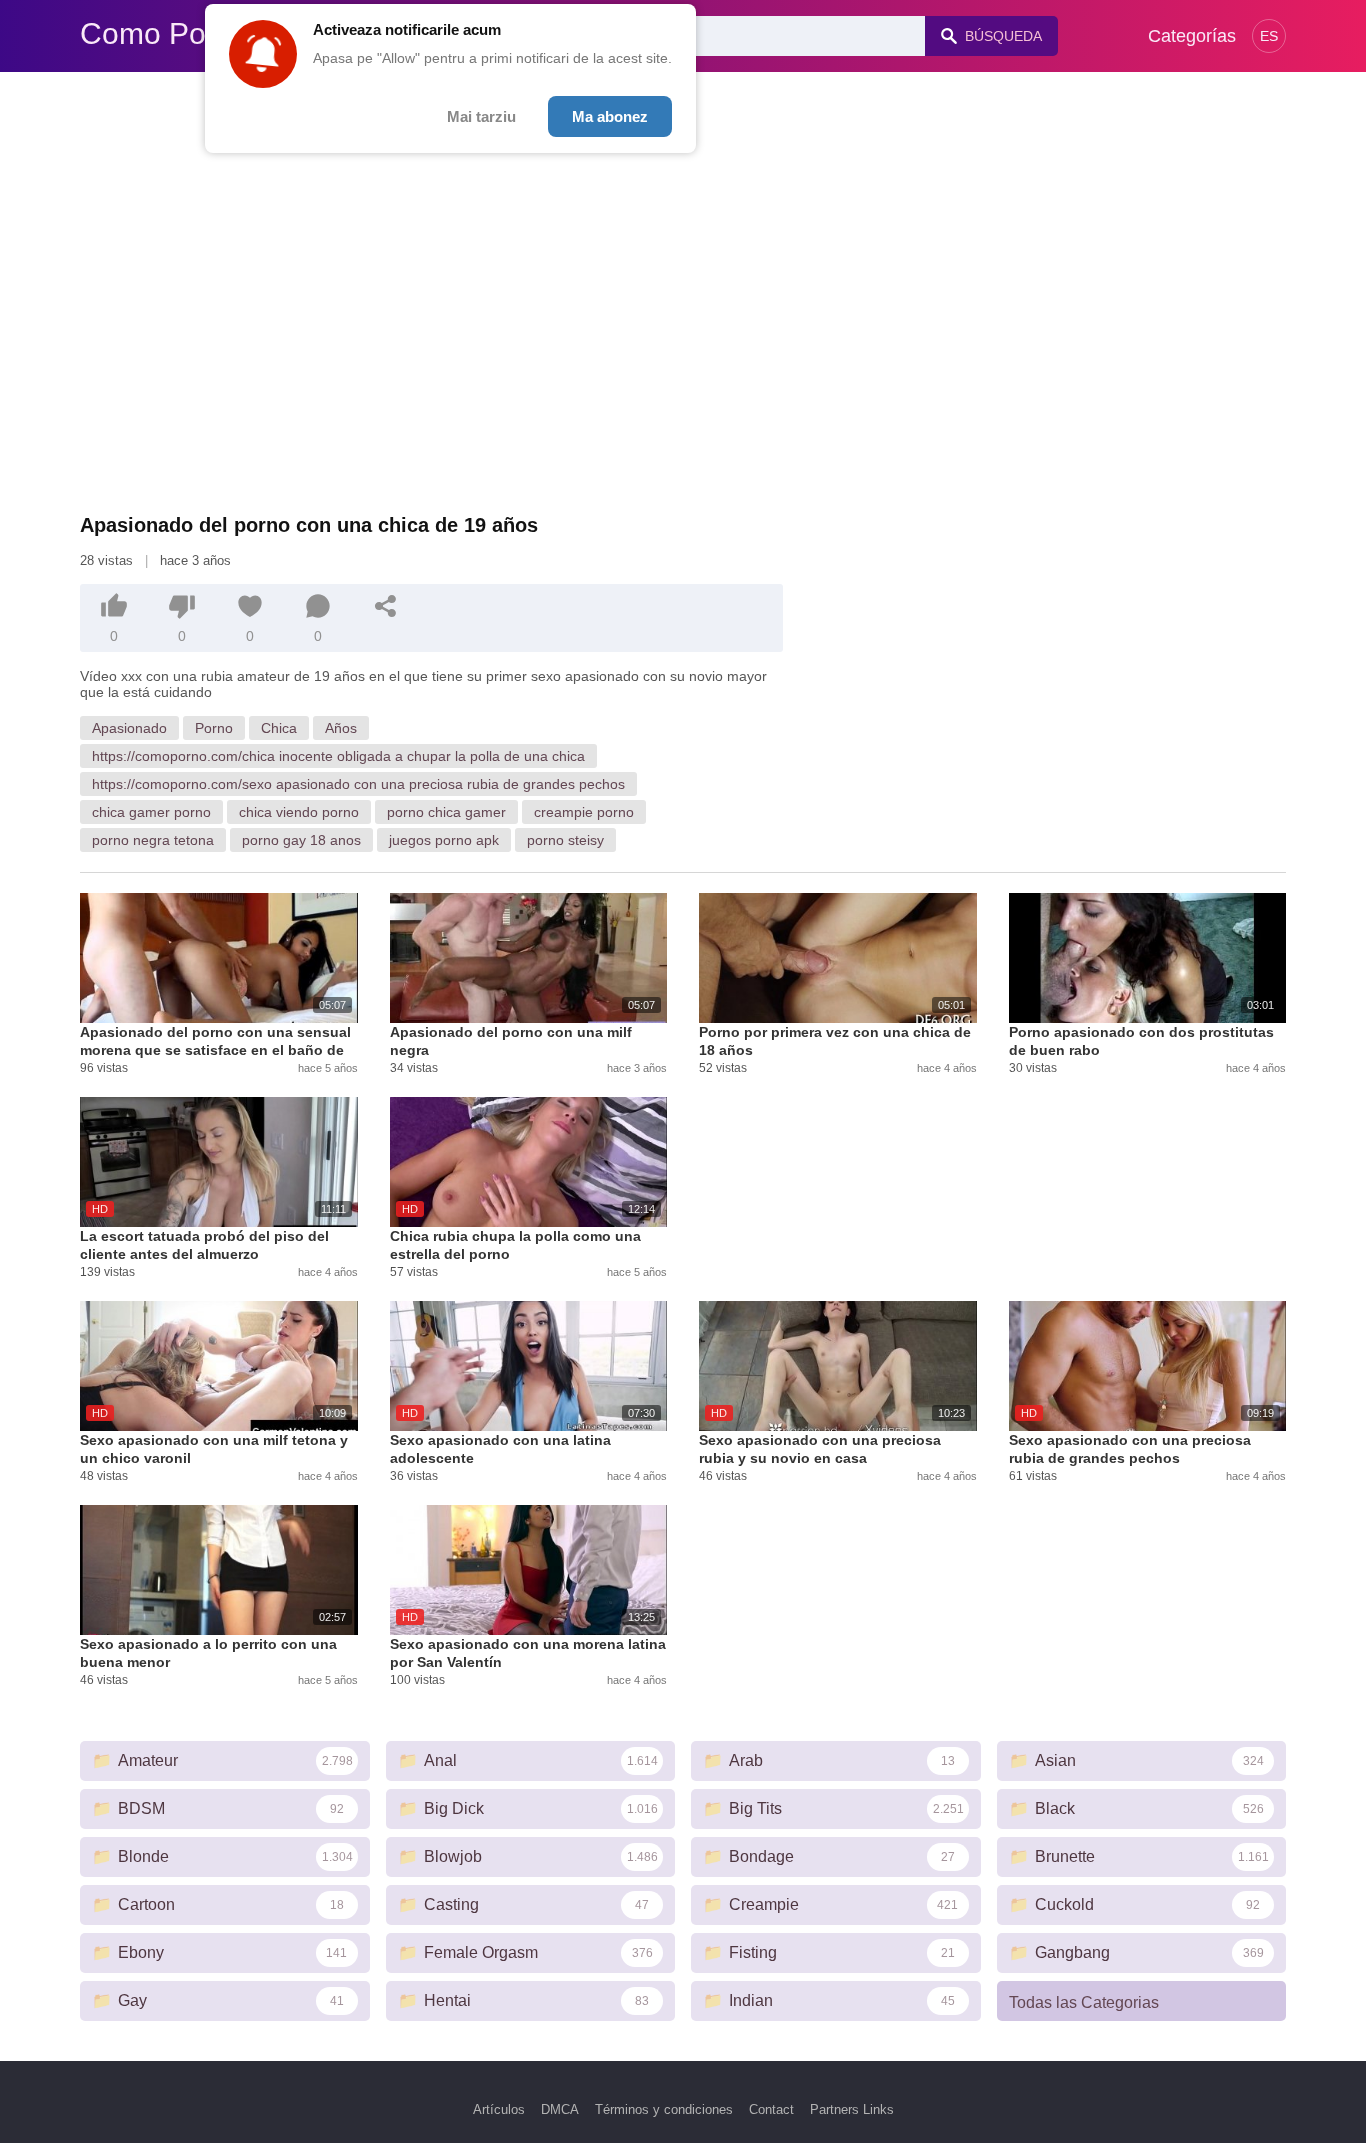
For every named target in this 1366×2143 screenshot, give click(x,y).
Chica (279, 728)
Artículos (499, 2109)
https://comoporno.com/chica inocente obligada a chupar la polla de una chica (338, 756)
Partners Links (852, 2109)
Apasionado (129, 728)
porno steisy (565, 840)
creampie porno (584, 812)
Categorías (1192, 36)
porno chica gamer (446, 812)
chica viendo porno (299, 812)
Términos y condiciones (664, 2109)
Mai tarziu (481, 116)
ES (1269, 36)
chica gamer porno (151, 812)
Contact (771, 2109)
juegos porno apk (444, 840)
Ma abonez (610, 116)
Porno (214, 728)
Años (341, 728)
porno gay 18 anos (301, 840)
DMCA (560, 2109)
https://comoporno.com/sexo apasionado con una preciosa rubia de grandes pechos (358, 784)
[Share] (386, 606)
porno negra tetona (153, 840)
